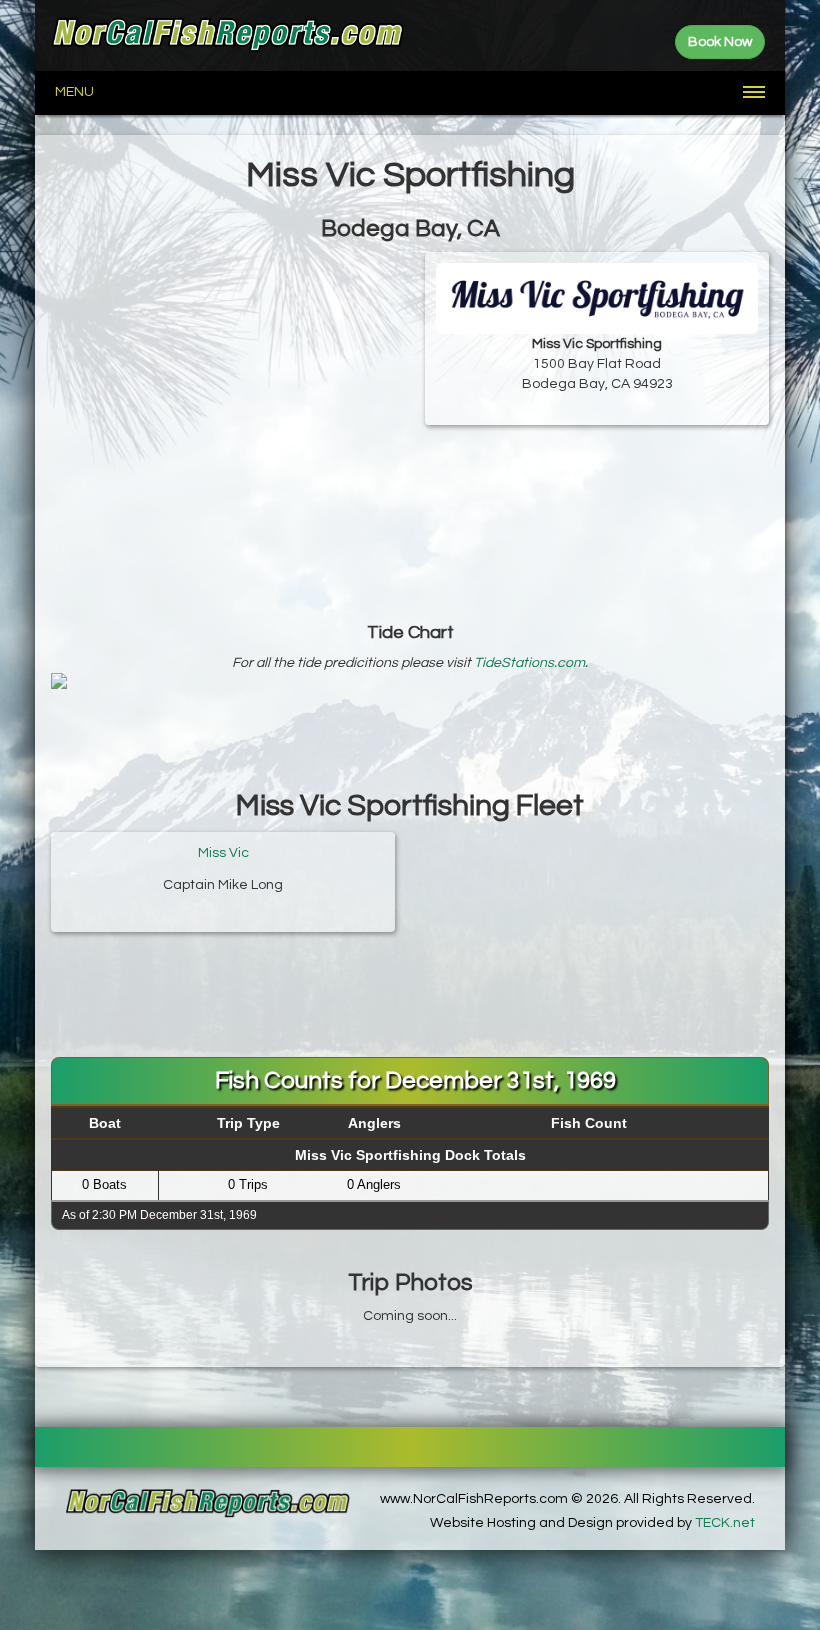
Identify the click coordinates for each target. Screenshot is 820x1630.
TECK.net (725, 1523)
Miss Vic (223, 853)
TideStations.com (529, 663)
